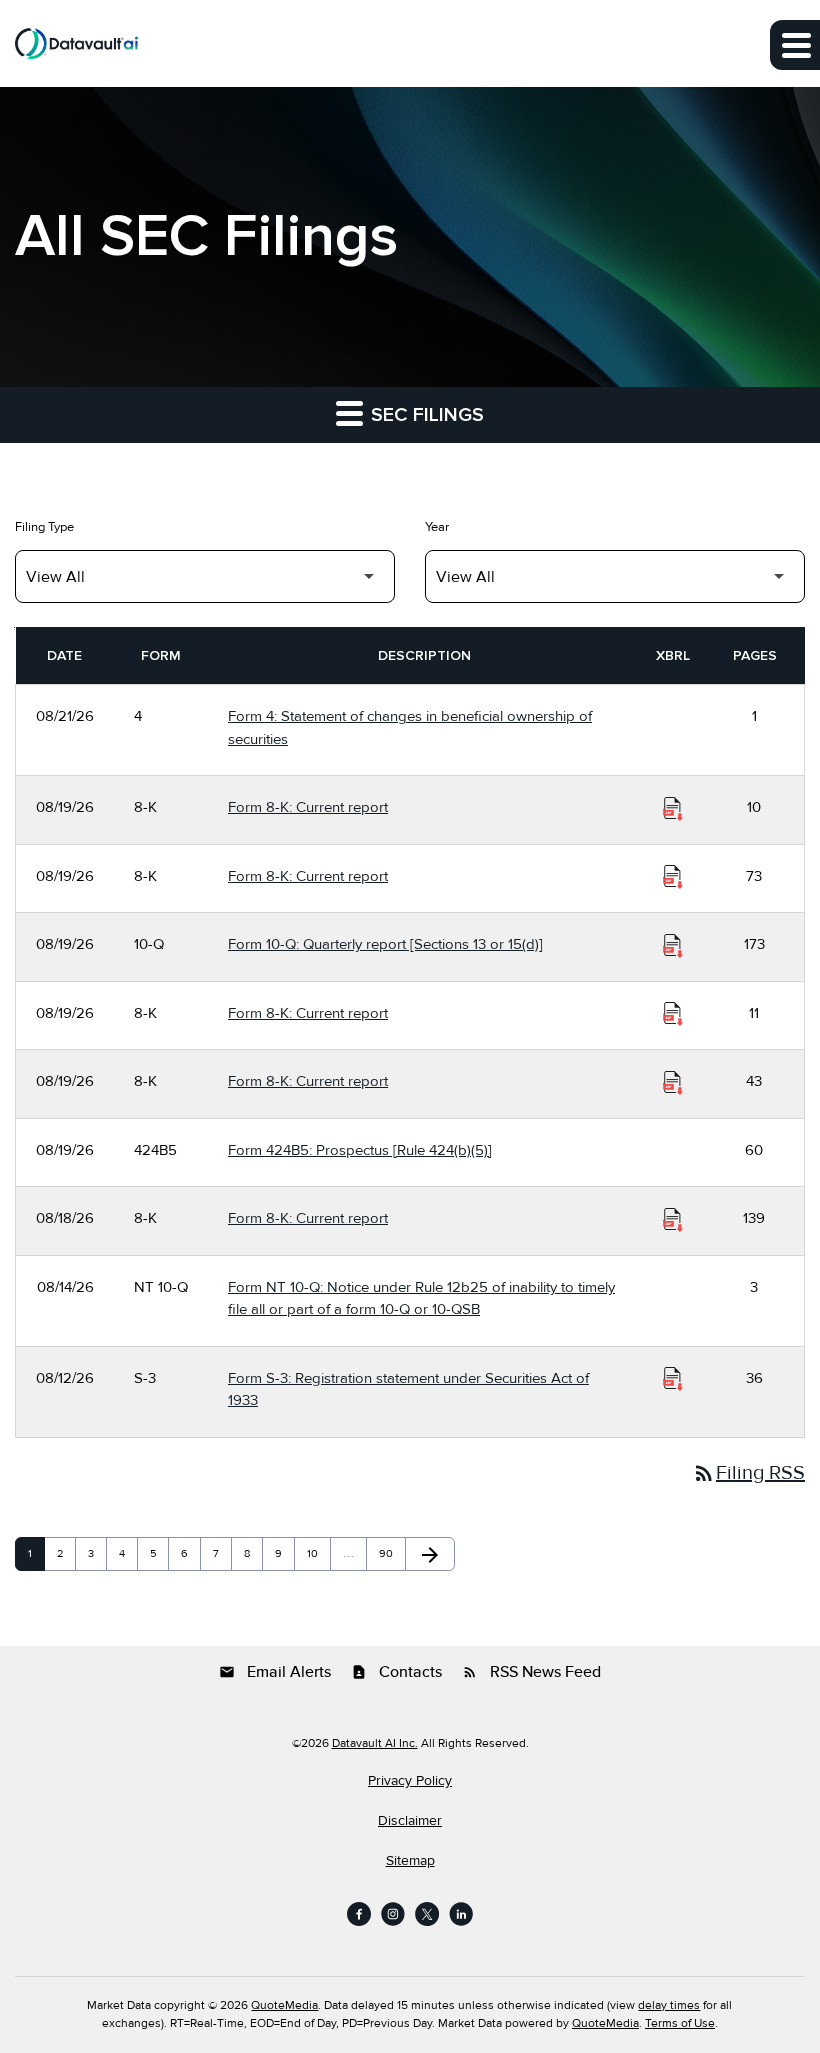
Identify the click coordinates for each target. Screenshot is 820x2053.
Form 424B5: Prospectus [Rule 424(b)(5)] (360, 1150)
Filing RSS (748, 1473)
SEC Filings (425, 415)
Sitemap (410, 1861)
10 (318, 1553)
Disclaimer (410, 1821)
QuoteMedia (284, 2005)
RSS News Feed (531, 1672)
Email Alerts (275, 1672)
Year (437, 527)
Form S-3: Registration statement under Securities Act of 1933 (408, 1389)
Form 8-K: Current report (308, 807)
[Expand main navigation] (795, 45)
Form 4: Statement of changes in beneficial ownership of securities (410, 727)
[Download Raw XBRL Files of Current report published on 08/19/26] (673, 808)
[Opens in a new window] (359, 1914)
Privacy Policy (410, 1781)
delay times (669, 2005)
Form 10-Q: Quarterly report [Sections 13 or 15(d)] (385, 944)
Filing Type (44, 527)
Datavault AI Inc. (375, 1743)
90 (390, 1553)
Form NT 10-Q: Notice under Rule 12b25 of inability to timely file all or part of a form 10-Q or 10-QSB (421, 1298)
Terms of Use (680, 2023)
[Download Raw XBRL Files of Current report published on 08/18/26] (673, 1219)
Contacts (396, 1672)
